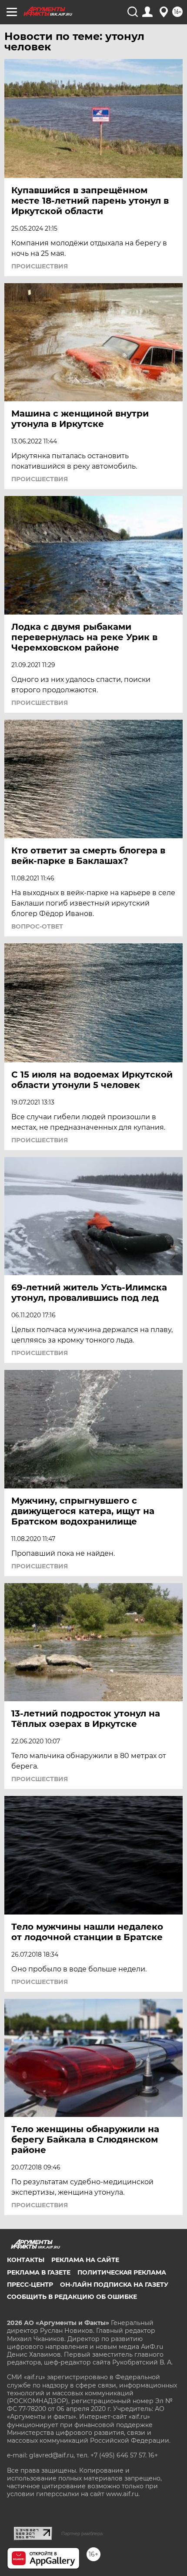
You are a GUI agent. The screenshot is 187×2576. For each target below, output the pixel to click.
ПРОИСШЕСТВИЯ (40, 266)
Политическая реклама (122, 2272)
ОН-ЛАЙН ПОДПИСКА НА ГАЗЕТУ (114, 2285)
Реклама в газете (39, 2272)
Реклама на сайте (85, 2260)
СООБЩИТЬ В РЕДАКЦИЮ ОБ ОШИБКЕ (72, 2297)
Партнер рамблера (82, 2533)
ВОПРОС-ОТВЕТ (37, 926)
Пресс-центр (30, 2285)
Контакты (26, 2260)
